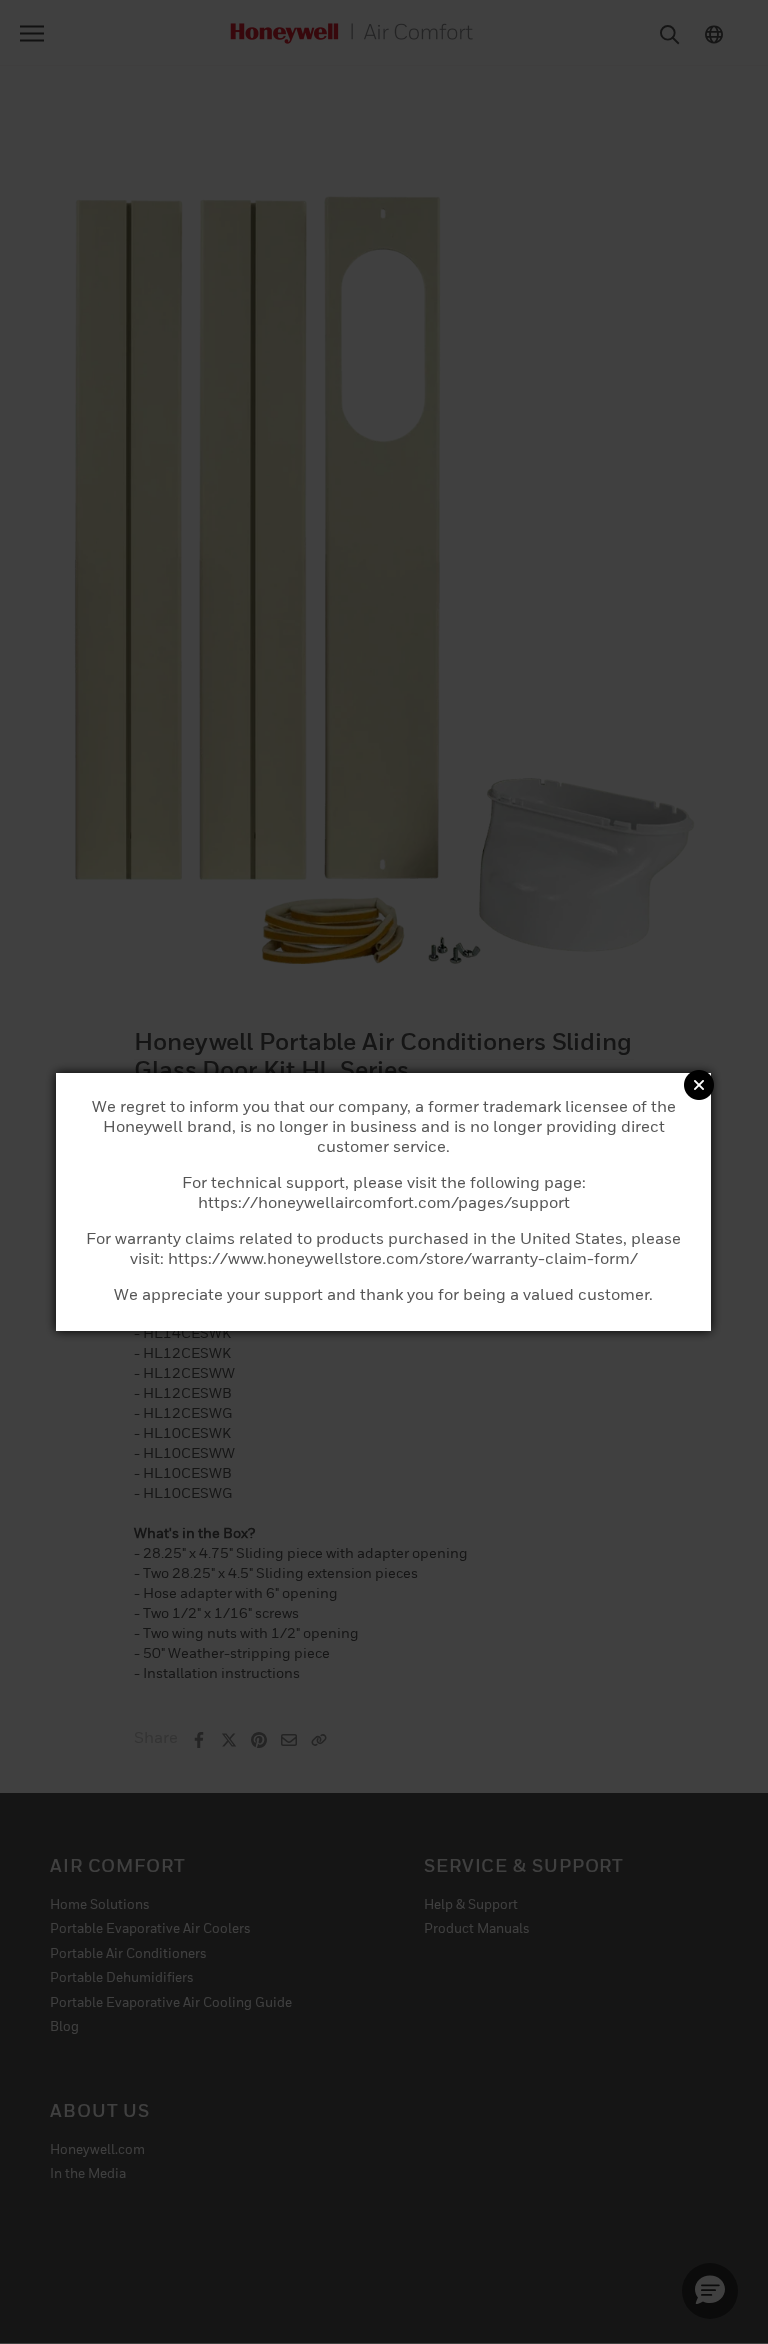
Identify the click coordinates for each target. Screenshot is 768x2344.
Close (699, 1085)
